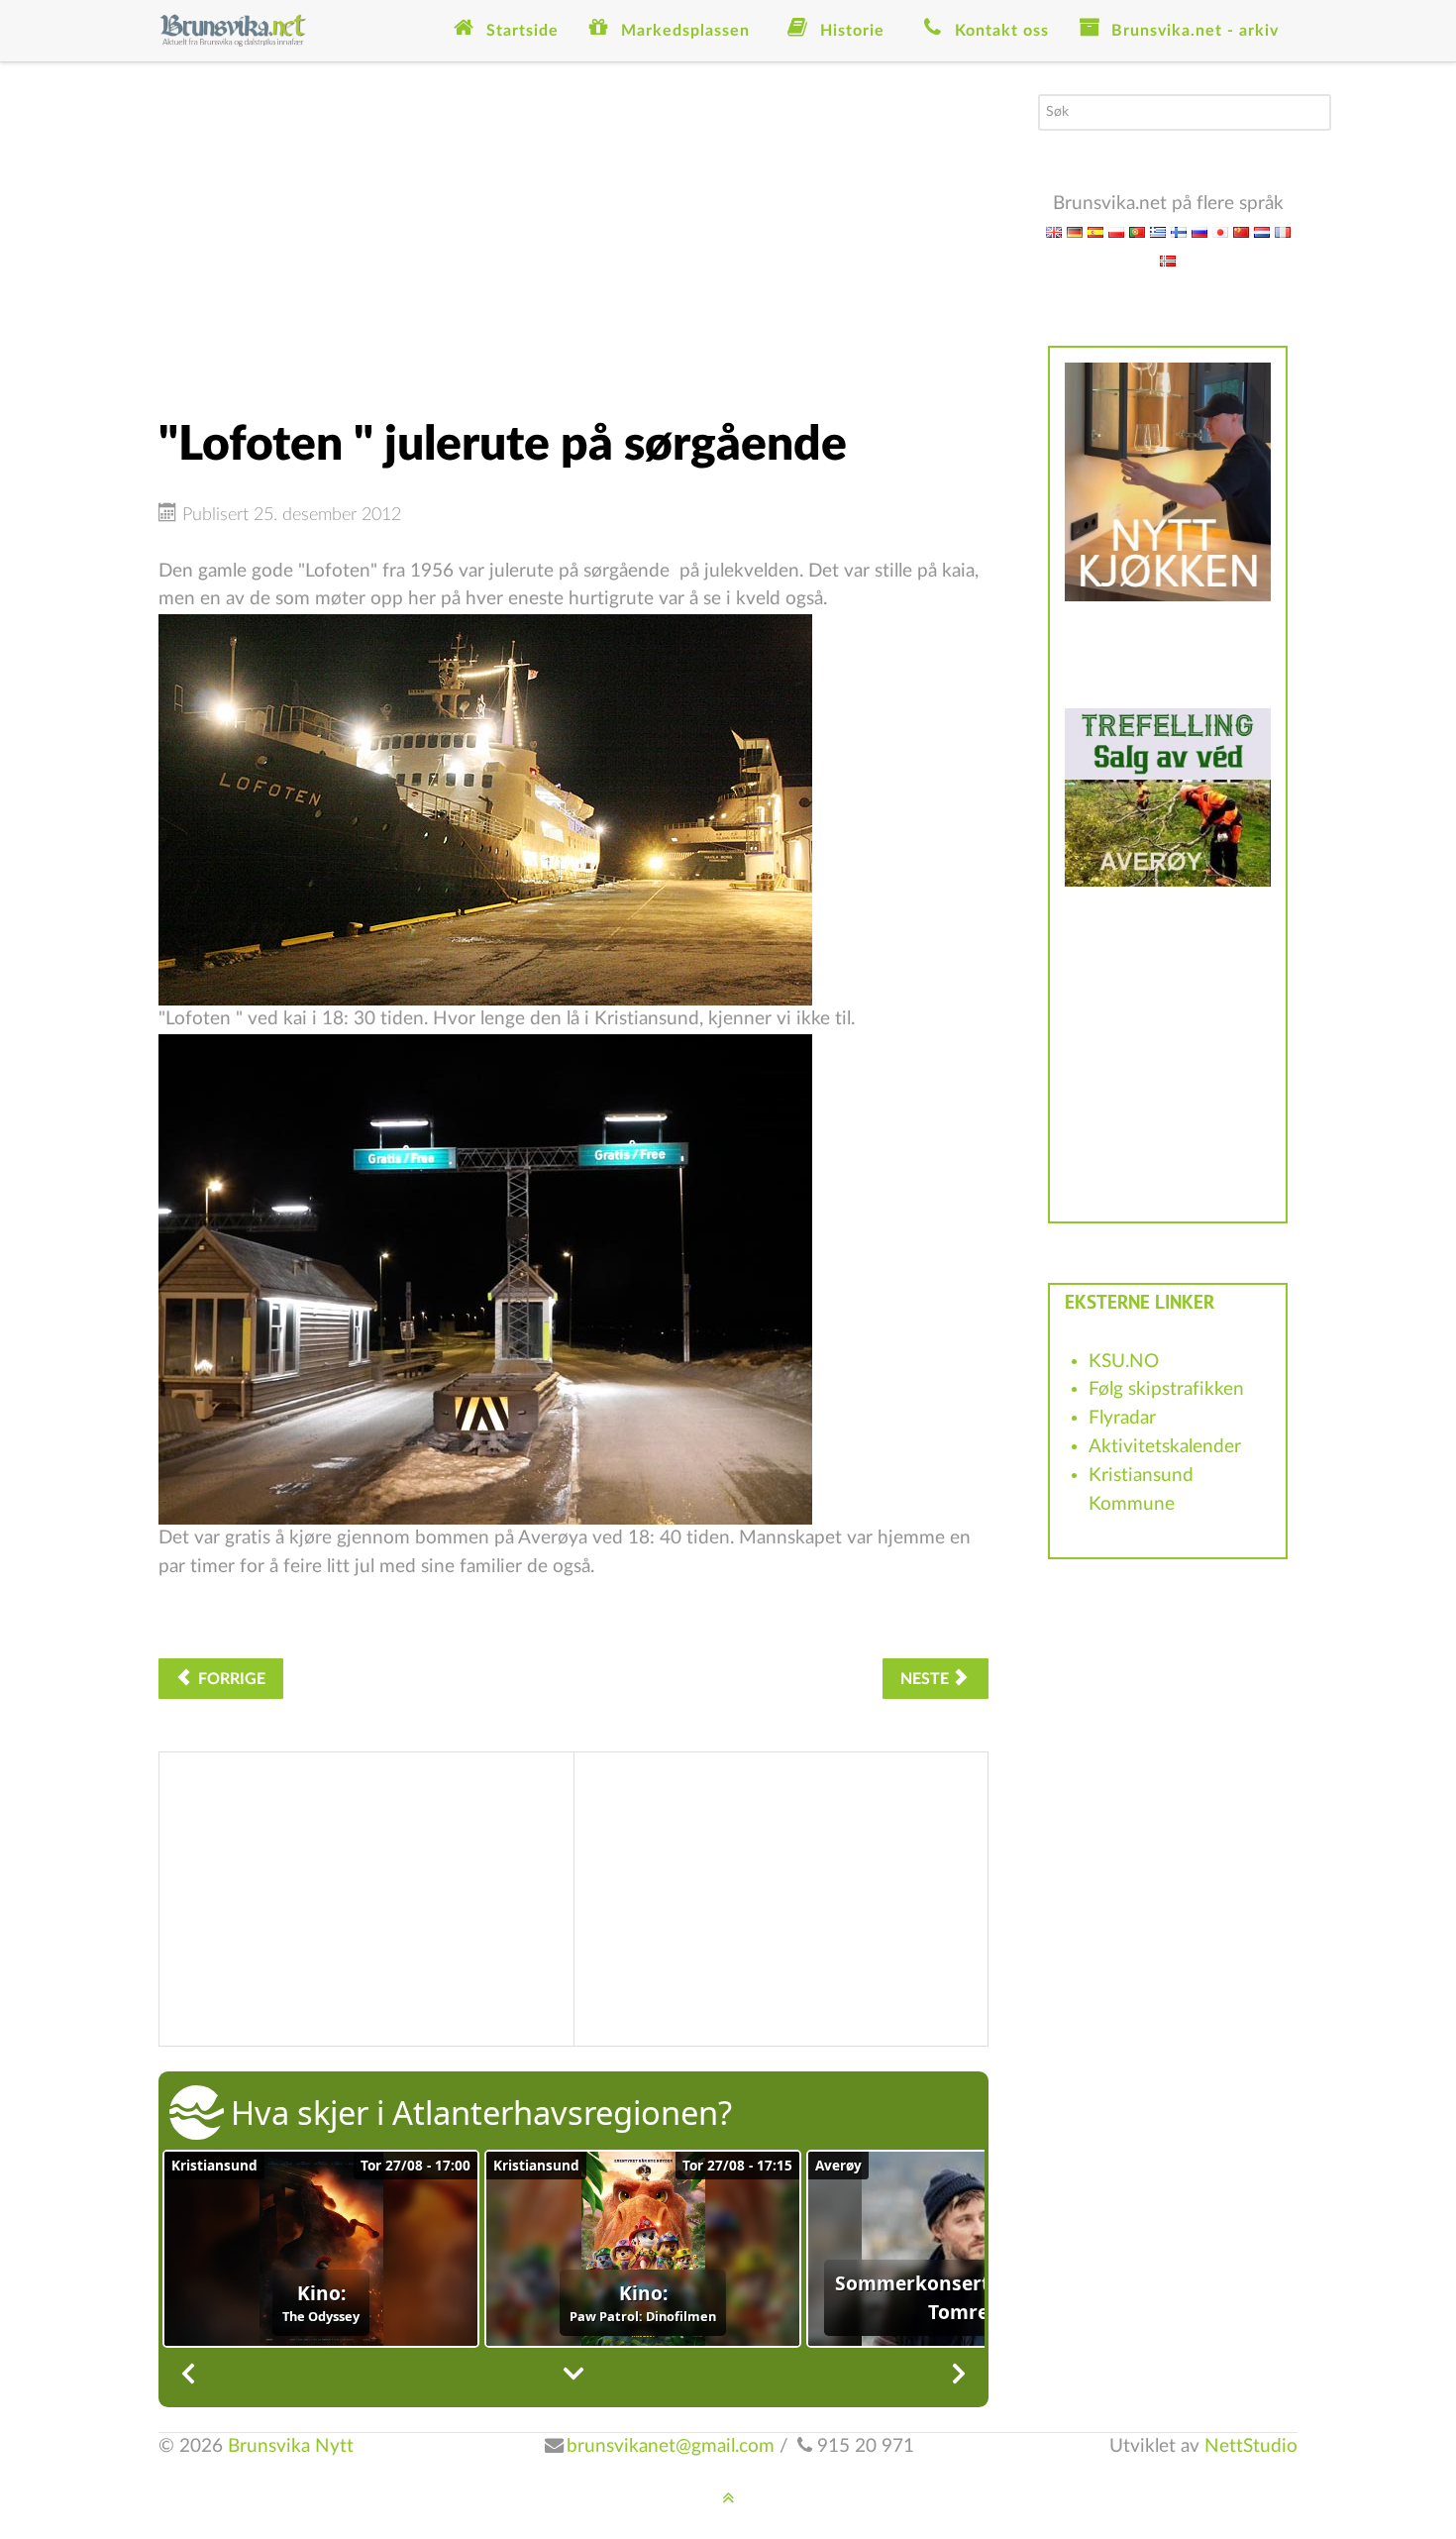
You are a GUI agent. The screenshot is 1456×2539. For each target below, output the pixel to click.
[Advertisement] (573, 233)
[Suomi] (1179, 231)
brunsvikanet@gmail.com (671, 2446)
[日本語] (1220, 231)
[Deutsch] (1075, 231)
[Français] (1283, 231)
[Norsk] (1168, 260)
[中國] (1241, 231)
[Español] (1095, 231)
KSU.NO (1124, 1362)
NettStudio (1251, 2446)
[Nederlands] (1262, 231)
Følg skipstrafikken (1166, 1389)
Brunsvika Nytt (291, 2446)
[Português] (1137, 231)
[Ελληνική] (1158, 231)
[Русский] (1199, 231)
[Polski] (1116, 231)
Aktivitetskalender (1165, 1447)
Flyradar (1122, 1418)
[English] (1054, 231)
